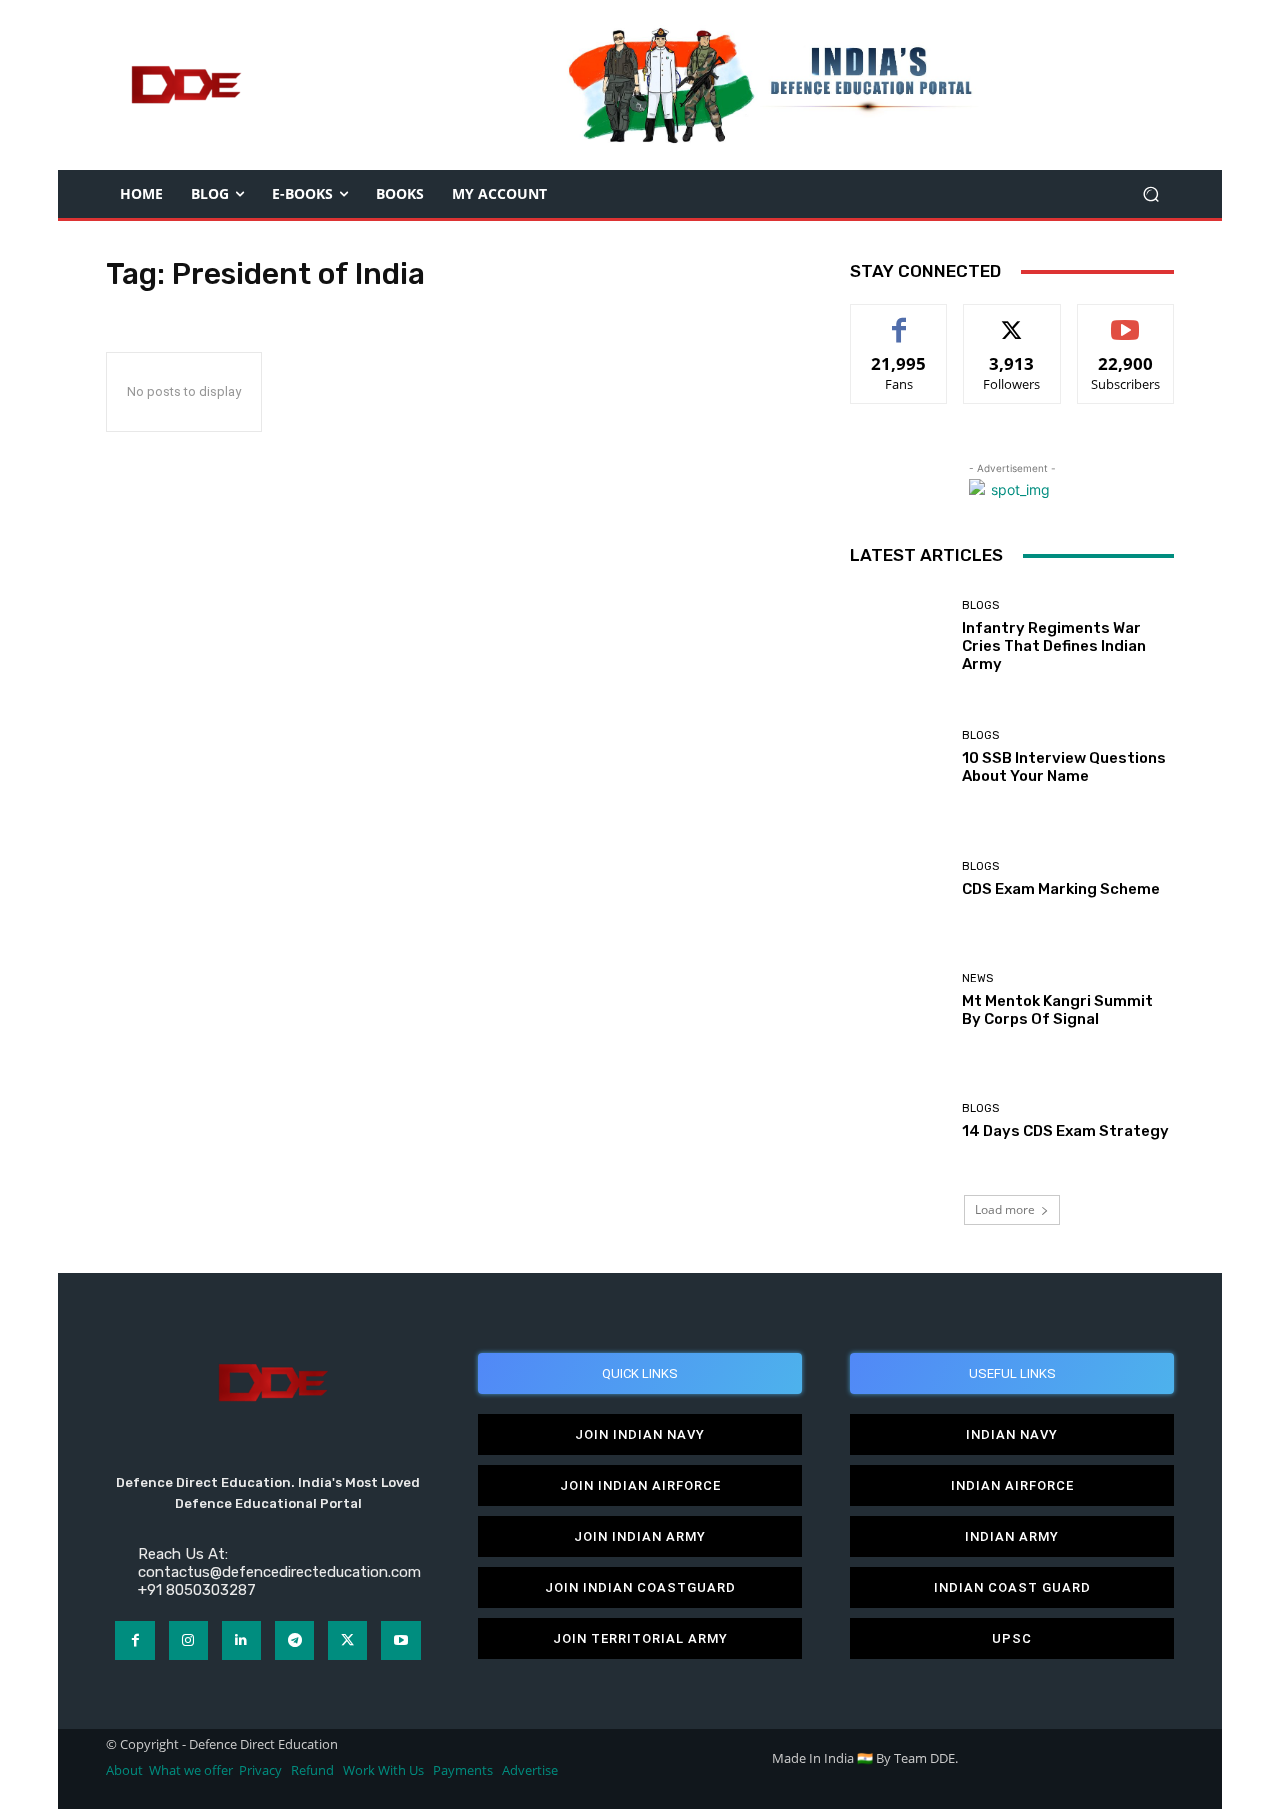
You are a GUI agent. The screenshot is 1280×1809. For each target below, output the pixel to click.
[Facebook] (134, 1640)
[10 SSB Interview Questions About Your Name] (898, 757)
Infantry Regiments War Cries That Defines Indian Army (1054, 646)
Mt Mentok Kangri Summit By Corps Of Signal (1057, 1010)
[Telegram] (294, 1640)
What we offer (191, 1770)
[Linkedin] (241, 1640)
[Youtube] (400, 1640)
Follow (1012, 319)
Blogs (980, 605)
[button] (1150, 194)
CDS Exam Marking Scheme (1061, 889)
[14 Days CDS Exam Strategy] (898, 1121)
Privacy (262, 1770)
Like (899, 319)
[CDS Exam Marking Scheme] (898, 878)
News (977, 978)
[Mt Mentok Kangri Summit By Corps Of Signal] (898, 1000)
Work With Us (383, 1770)
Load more (1005, 1209)
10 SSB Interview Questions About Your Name (1064, 767)
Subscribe (1126, 319)
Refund (312, 1770)
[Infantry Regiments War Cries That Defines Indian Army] (898, 636)
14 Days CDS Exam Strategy (1065, 1131)
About (124, 1770)
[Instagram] (188, 1640)
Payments (463, 1770)
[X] (347, 1640)
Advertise (530, 1770)
